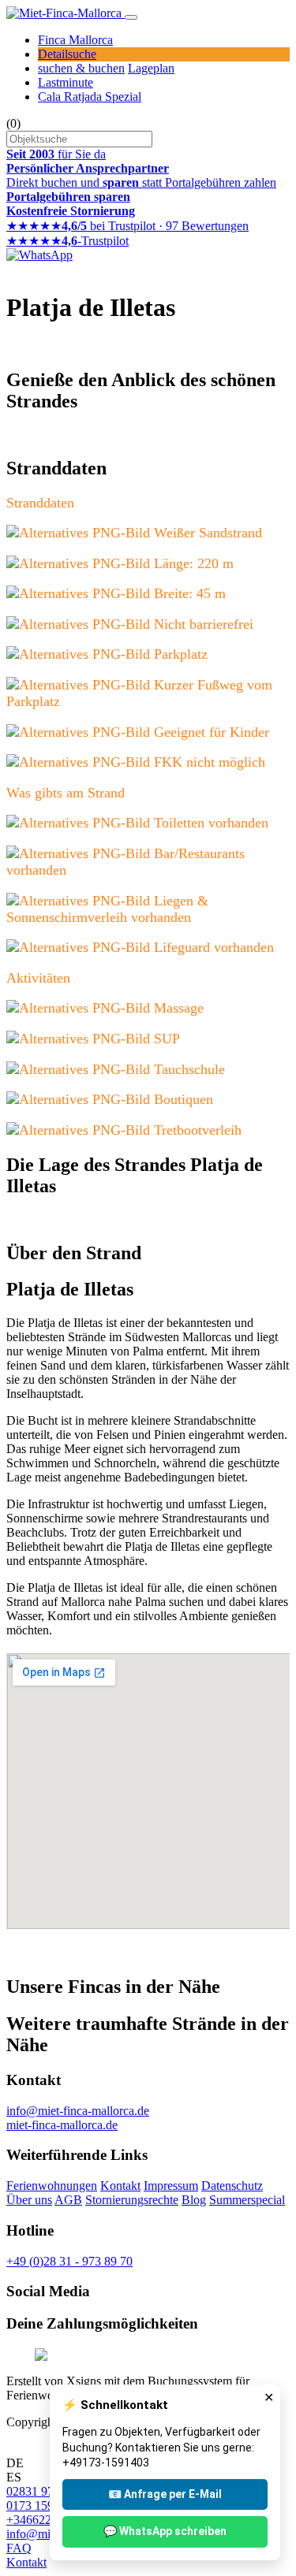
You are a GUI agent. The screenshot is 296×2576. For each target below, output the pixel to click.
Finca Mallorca (75, 40)
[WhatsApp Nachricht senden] (39, 255)
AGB (68, 2200)
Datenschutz (232, 2186)
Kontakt (120, 2186)
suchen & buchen (81, 68)
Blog (194, 2200)
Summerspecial (247, 2200)
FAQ (19, 2548)
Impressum (171, 2186)
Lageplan (151, 68)
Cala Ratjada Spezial (90, 97)
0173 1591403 (43, 2505)
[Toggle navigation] (131, 17)
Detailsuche (67, 54)
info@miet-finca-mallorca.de (78, 2111)
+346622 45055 (46, 2520)
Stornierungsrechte (132, 2200)
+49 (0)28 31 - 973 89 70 (69, 2261)
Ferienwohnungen (52, 2186)
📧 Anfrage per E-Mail (165, 2494)
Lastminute (66, 82)
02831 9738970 (46, 2491)
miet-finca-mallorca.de (62, 2125)
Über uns (29, 2200)
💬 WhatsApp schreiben (165, 2531)
